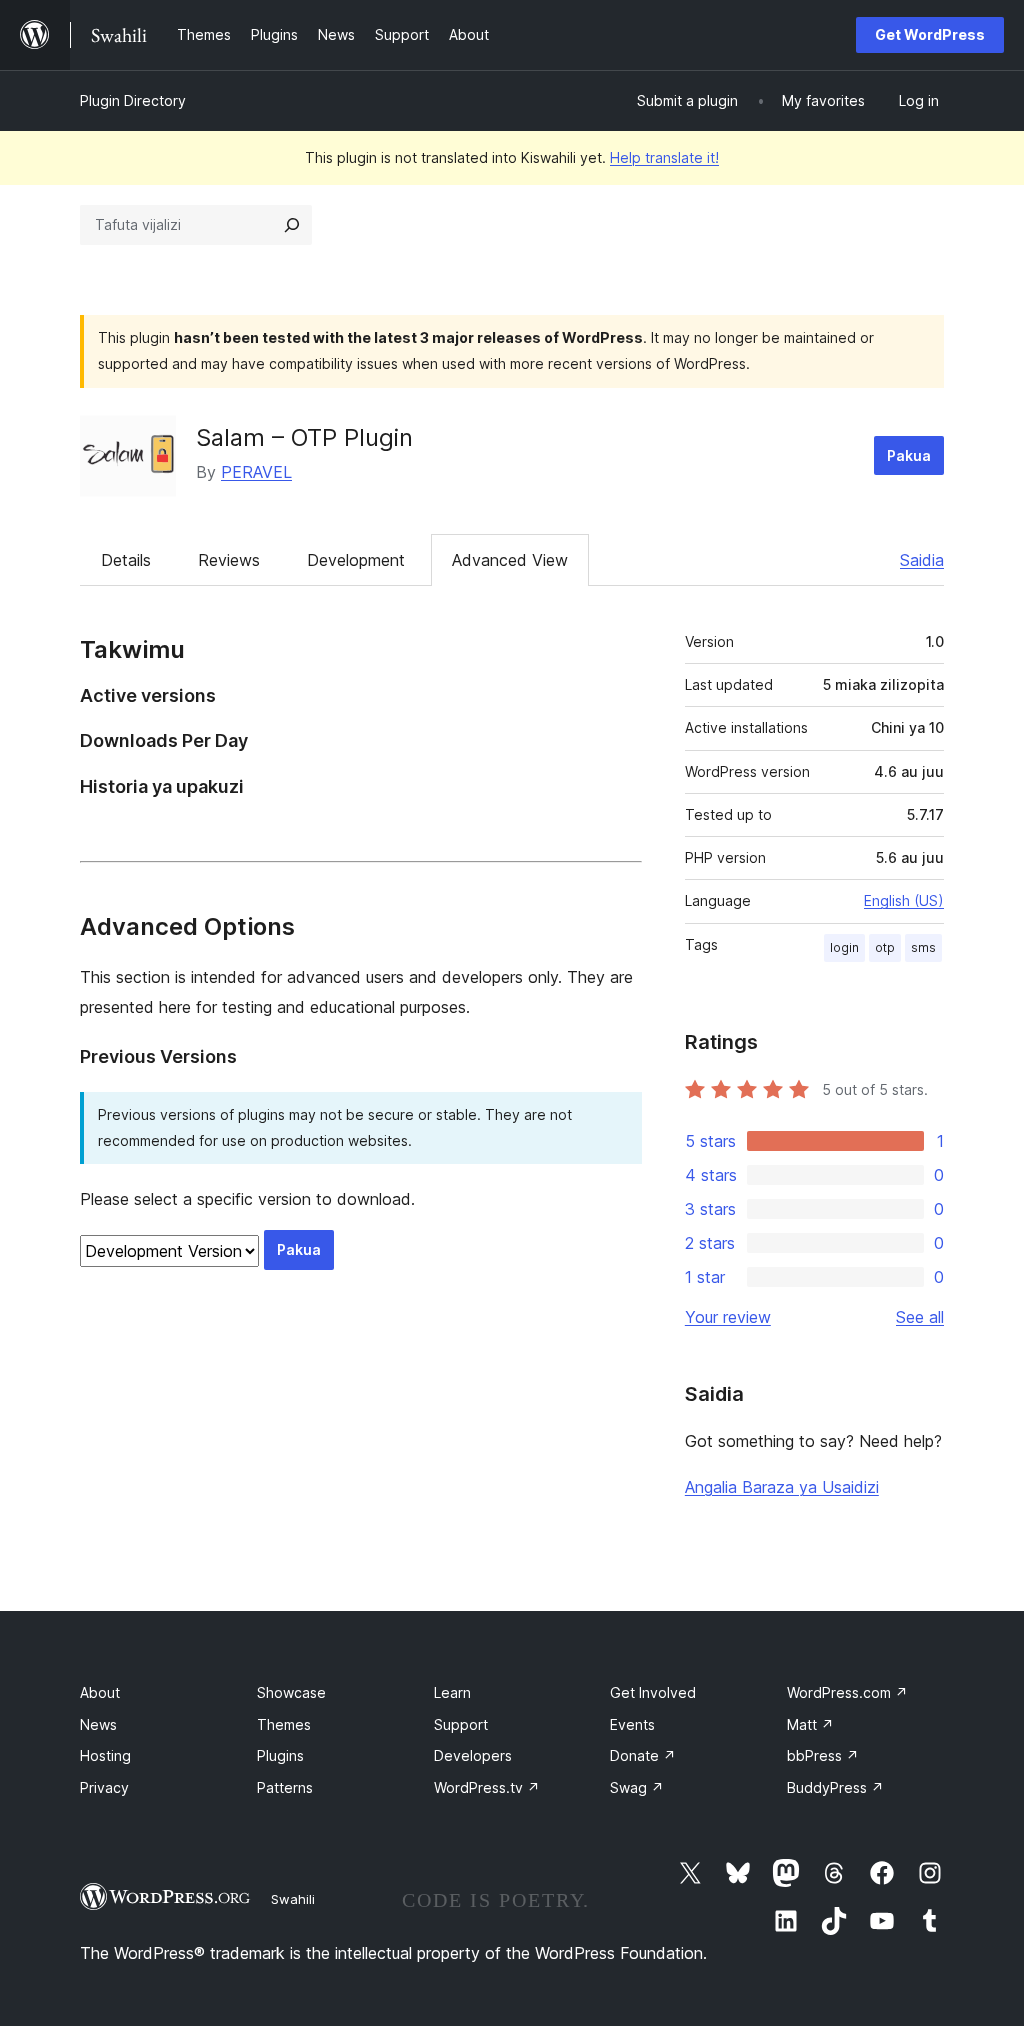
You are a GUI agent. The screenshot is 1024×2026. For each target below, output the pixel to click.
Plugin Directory (133, 100)
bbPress (823, 1755)
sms (923, 947)
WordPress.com (847, 1692)
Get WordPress (930, 34)
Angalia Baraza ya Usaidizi (782, 1487)
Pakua (909, 455)
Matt (810, 1724)
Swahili (293, 1899)
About (100, 1692)
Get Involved (653, 1692)
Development (356, 560)
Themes (284, 1724)
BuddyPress (835, 1787)
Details (126, 560)
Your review (728, 1317)
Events (632, 1724)
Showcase (291, 1692)
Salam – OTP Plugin (304, 437)
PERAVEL (256, 472)
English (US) (904, 900)
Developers (473, 1755)
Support (461, 1724)
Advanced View (510, 560)
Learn (452, 1692)
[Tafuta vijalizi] (292, 225)
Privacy (104, 1787)
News (98, 1724)
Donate (643, 1755)
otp (885, 947)
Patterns (285, 1787)
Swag (637, 1787)
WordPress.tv (487, 1787)
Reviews (229, 560)
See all (920, 1317)
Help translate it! (664, 157)
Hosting (105, 1755)
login (844, 947)
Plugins (280, 1755)
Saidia (922, 560)
